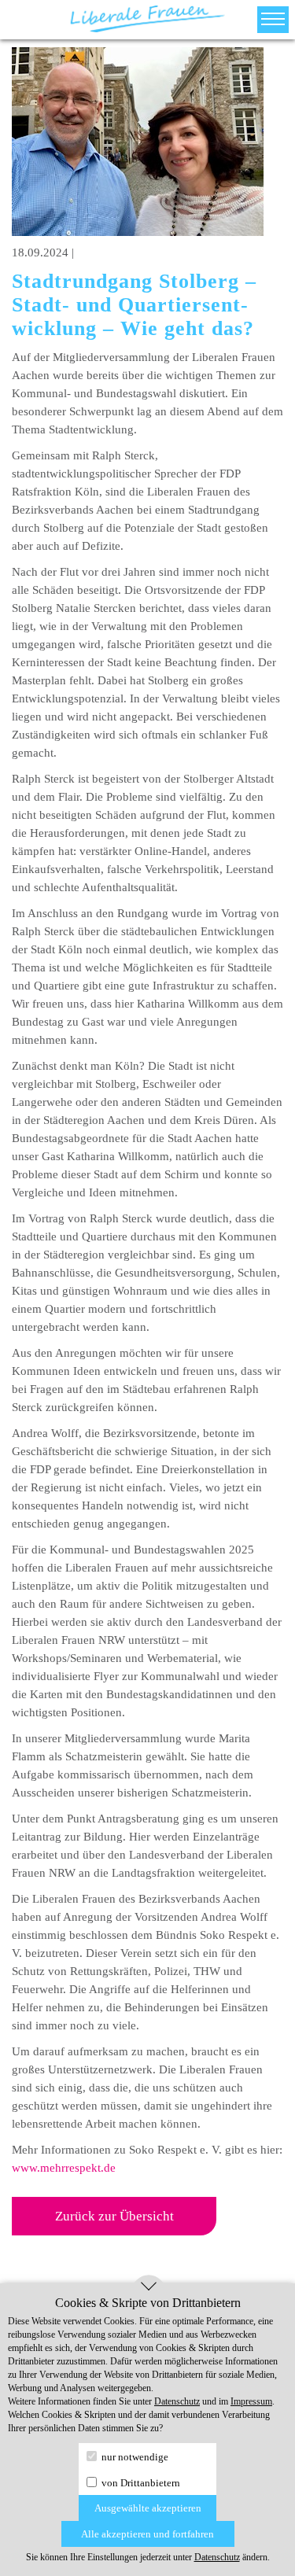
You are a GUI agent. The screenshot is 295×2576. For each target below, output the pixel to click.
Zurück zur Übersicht (114, 2216)
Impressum (251, 2401)
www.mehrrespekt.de (64, 2168)
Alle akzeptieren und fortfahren (147, 2534)
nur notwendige (134, 2457)
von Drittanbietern (140, 2483)
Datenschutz (177, 2401)
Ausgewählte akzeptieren (148, 2508)
